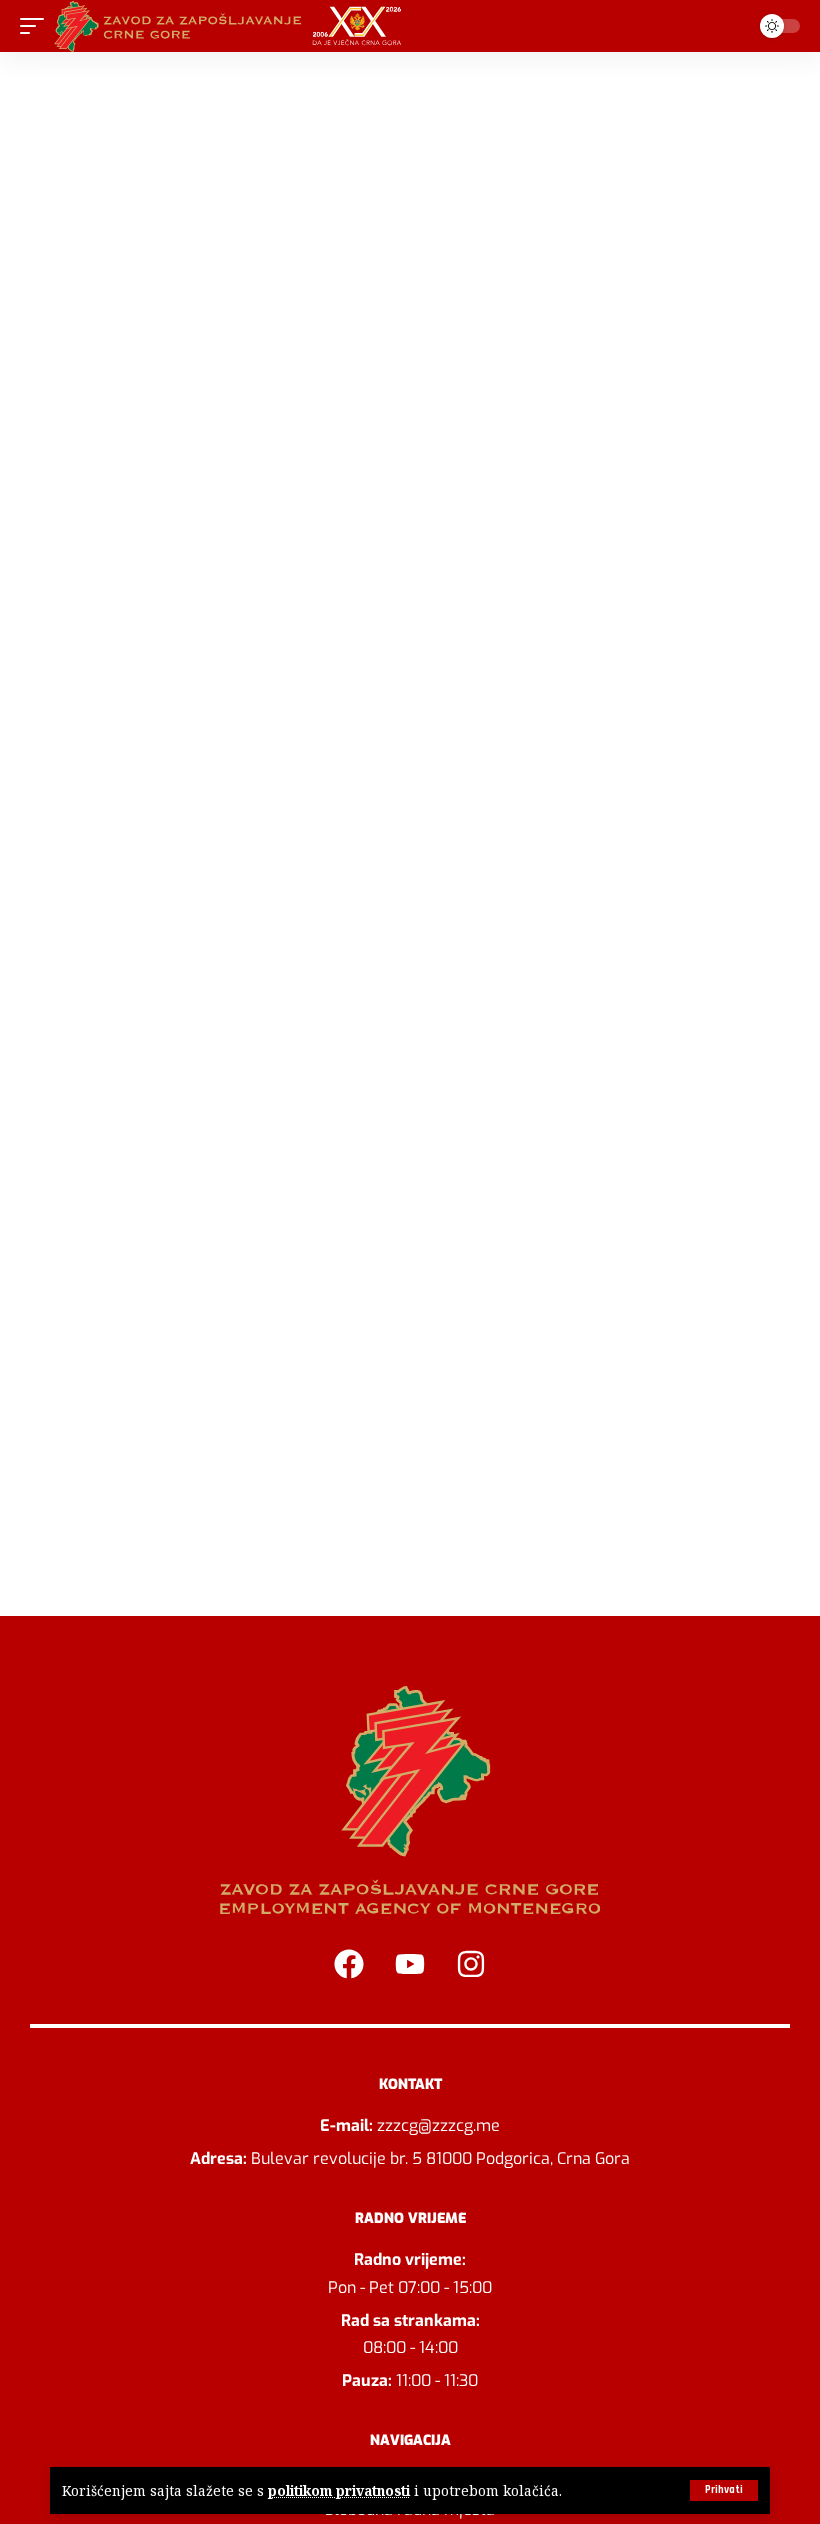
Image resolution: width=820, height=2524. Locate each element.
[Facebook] (349, 1964)
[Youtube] (410, 1964)
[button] (724, 2490)
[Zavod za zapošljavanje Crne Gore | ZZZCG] (232, 26)
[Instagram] (471, 1964)
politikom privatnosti (339, 2490)
